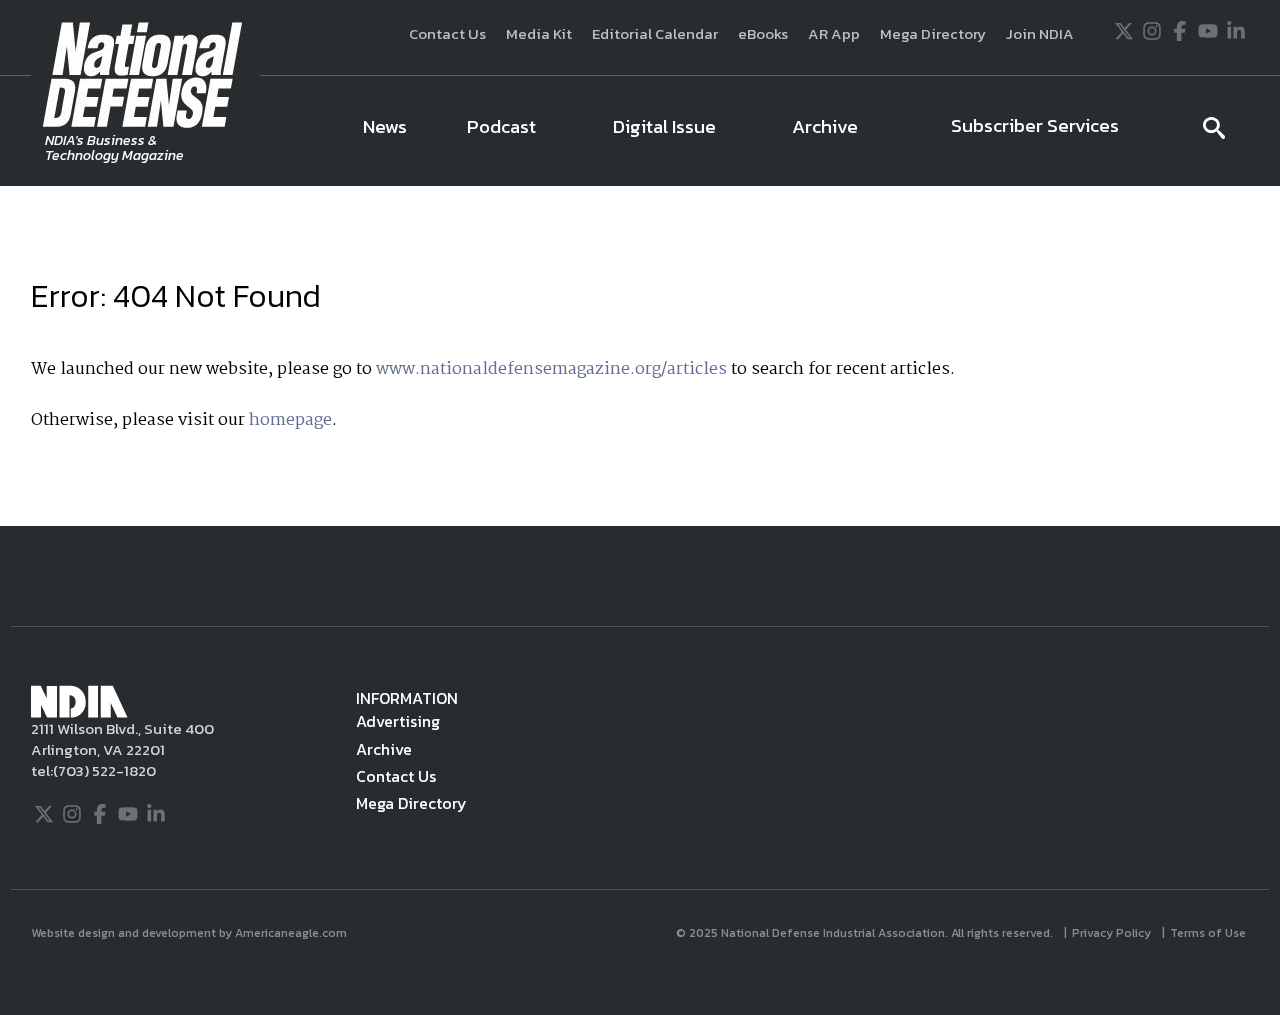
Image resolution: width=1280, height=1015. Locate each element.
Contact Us (447, 33)
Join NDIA (1040, 33)
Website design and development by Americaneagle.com (190, 933)
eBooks (763, 33)
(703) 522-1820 (104, 770)
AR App (834, 33)
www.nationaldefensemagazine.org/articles (551, 369)
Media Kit (539, 33)
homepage (290, 420)
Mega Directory (933, 33)
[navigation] (758, 131)
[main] (640, 356)
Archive (384, 749)
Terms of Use (1209, 933)
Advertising (398, 721)
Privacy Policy (1113, 933)
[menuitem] (385, 131)
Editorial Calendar (655, 33)
